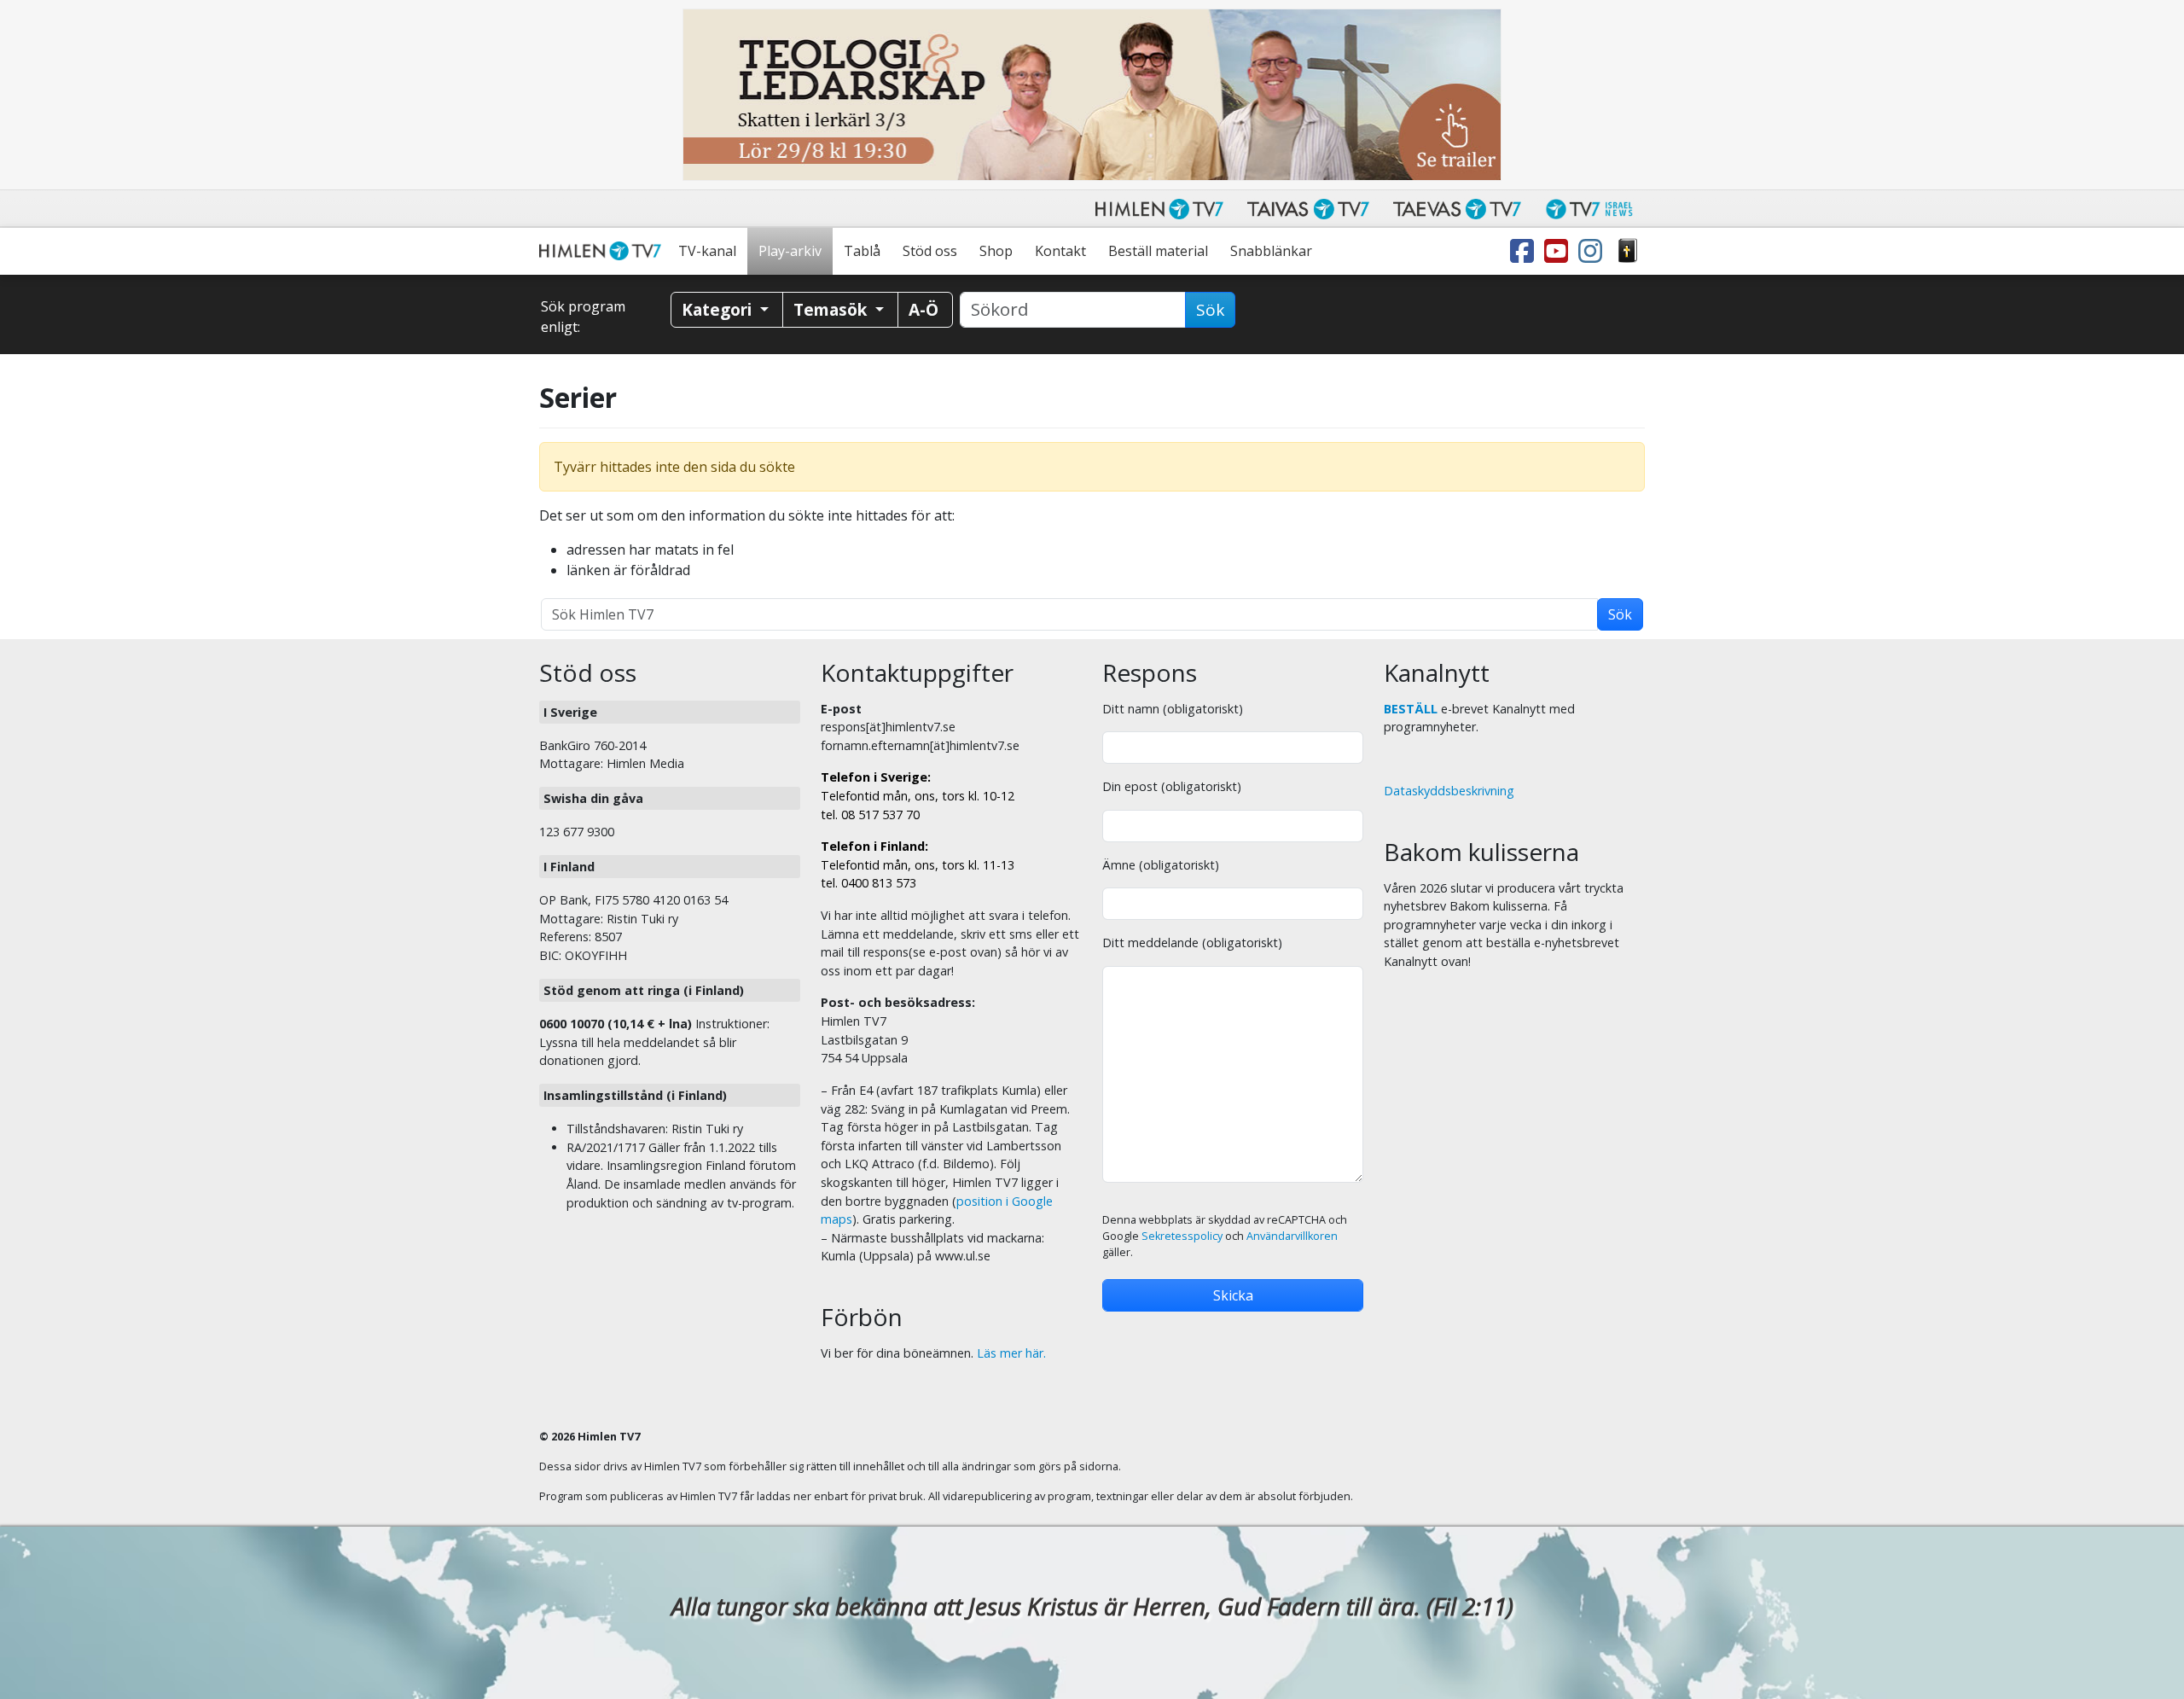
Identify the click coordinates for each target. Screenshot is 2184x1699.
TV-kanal (707, 251)
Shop (996, 251)
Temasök (832, 309)
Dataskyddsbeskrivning (1449, 791)
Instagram (1594, 251)
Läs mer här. (1011, 1353)
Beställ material (1158, 251)
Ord (1628, 251)
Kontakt (1060, 251)
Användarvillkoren (1292, 1236)
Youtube (1560, 251)
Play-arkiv (790, 251)
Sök (1210, 310)
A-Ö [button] (924, 309)
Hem (603, 251)
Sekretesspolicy (1182, 1236)
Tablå (862, 251)
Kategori (719, 309)
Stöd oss (930, 251)
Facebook (1525, 251)
